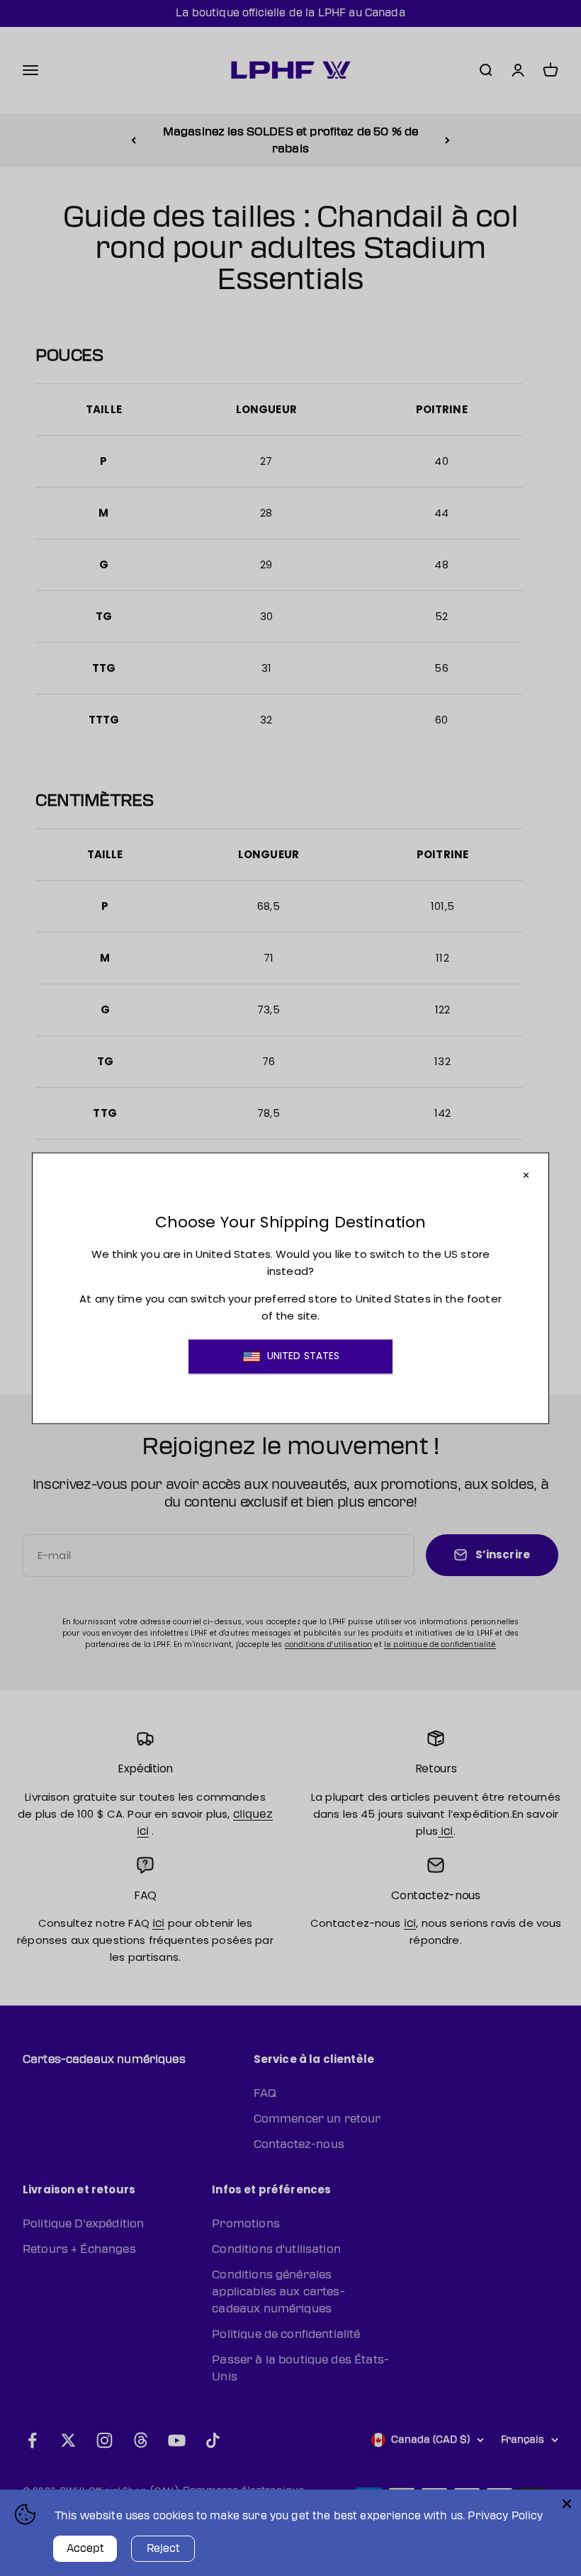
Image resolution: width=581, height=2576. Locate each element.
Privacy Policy (505, 2516)
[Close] (567, 2504)
